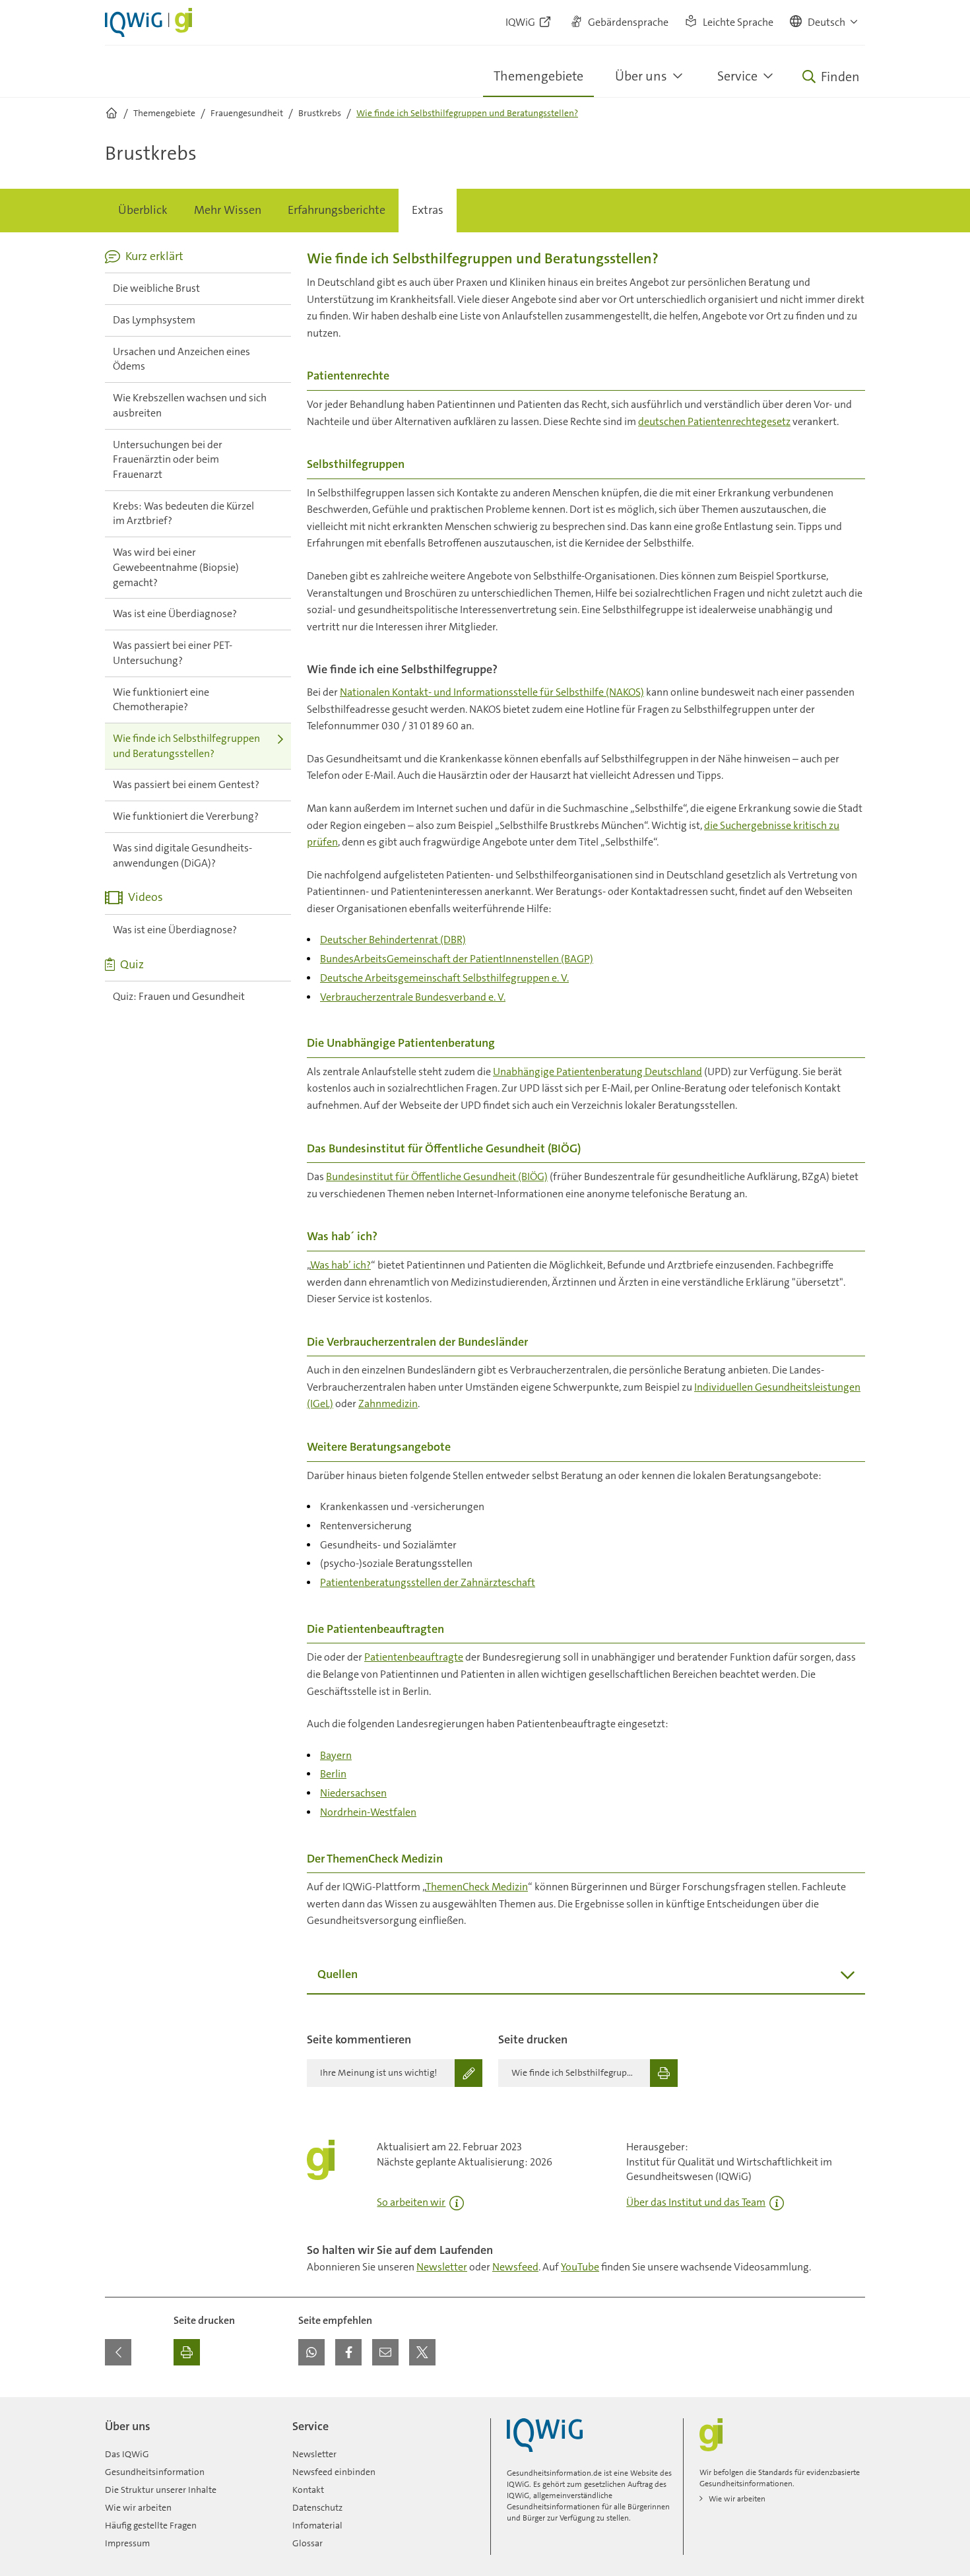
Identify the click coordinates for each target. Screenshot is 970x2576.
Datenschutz (317, 2507)
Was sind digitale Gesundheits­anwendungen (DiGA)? (182, 855)
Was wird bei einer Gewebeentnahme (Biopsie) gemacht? (176, 567)
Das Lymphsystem (154, 320)
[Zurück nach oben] (852, 2405)
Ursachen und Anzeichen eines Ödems (181, 359)
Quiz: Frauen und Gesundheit (179, 996)
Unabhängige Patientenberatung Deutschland (598, 1072)
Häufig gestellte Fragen (151, 2525)
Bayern (336, 1755)
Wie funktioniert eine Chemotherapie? (161, 700)
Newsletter (442, 2267)
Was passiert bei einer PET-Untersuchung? (173, 653)
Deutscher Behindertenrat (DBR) (393, 940)
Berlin (333, 1774)
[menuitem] (143, 211)
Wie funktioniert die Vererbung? (186, 816)
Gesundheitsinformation (155, 2472)
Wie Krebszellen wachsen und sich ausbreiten (190, 405)
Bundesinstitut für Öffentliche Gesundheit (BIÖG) (437, 1176)
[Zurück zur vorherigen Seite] (118, 2352)
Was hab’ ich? (340, 1265)
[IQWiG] (545, 2435)
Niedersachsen (353, 1793)
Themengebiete (538, 76)
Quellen (338, 1974)
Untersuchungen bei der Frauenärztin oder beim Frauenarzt (168, 459)
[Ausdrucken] (187, 2352)
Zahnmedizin (388, 1404)
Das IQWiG (127, 2454)
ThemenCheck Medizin (477, 1887)
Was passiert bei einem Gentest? (186, 784)
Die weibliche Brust (156, 288)
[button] (824, 22)
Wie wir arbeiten (138, 2507)
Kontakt (308, 2490)
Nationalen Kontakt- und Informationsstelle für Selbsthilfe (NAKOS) (492, 692)
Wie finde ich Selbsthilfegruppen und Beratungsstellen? (186, 746)
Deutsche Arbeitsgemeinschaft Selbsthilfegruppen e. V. (444, 978)
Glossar (307, 2543)
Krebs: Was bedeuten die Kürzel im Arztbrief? (183, 513)
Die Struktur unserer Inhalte (161, 2490)
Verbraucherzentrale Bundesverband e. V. (413, 997)
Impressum (127, 2543)
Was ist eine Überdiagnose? (175, 613)
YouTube (580, 2267)
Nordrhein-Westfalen (368, 1812)
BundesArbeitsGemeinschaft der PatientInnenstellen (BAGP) (457, 959)
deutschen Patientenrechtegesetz (714, 421)
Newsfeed (515, 2267)
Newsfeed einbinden (334, 2472)
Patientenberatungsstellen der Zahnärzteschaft (428, 1582)
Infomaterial (317, 2525)
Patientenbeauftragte (414, 1657)
